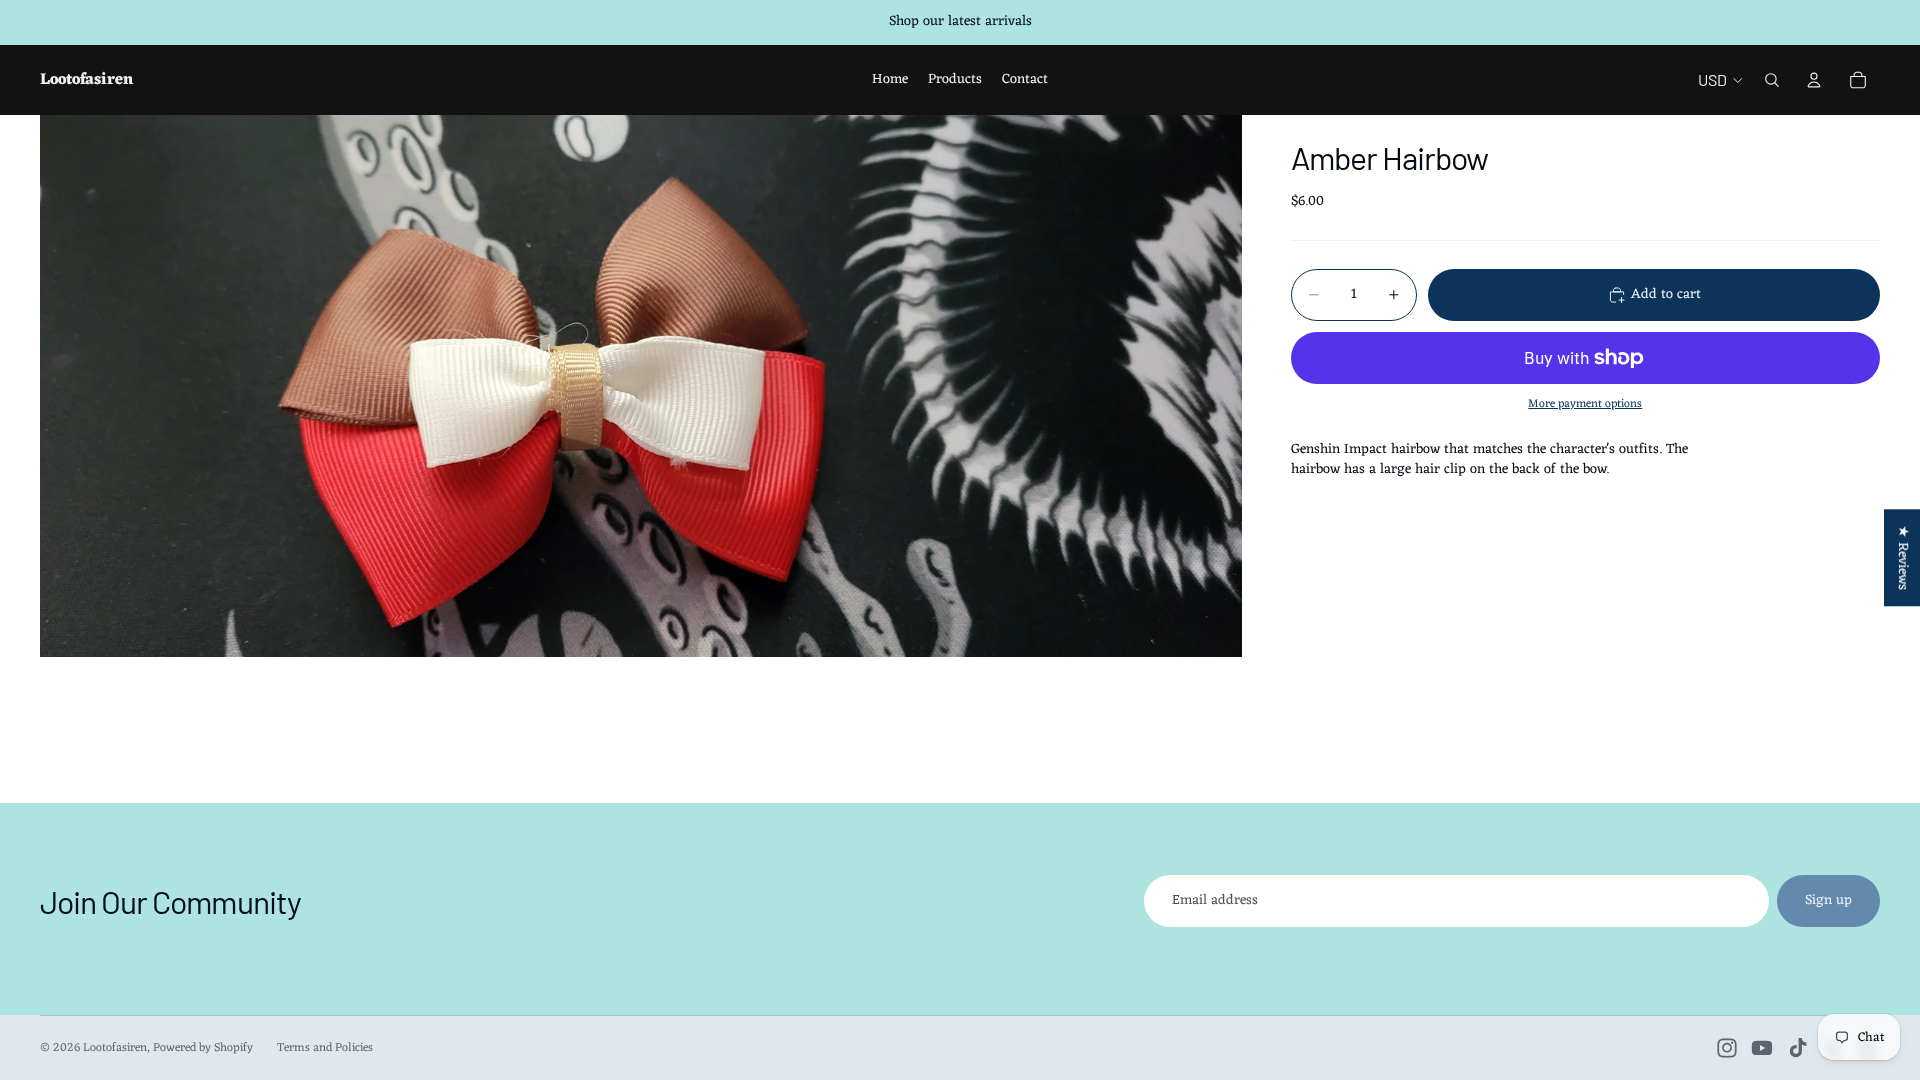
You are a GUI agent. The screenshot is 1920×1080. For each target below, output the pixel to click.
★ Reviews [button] (1902, 557)
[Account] (1814, 80)
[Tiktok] (1798, 1048)
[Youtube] (1762, 1048)
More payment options (1585, 404)
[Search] (1772, 80)
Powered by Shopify (203, 1048)
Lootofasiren (115, 1048)
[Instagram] (1727, 1048)
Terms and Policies (325, 1048)
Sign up (1828, 900)
